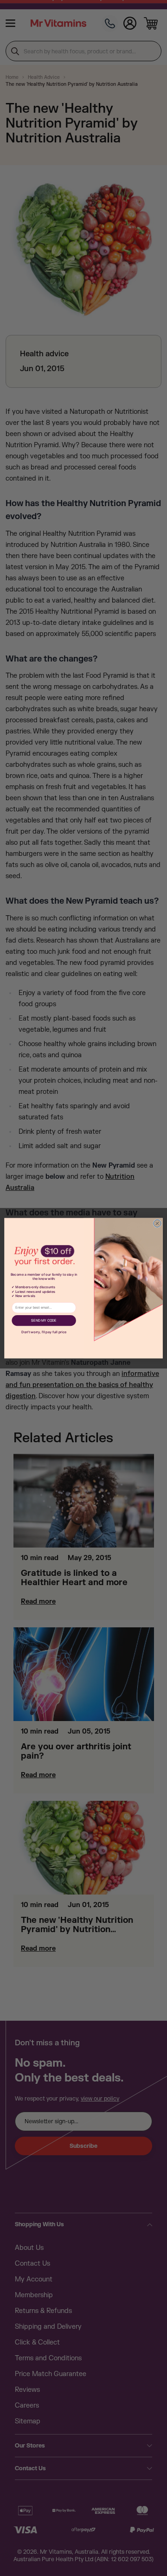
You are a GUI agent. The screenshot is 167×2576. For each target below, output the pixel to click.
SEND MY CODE (44, 1320)
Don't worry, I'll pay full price (44, 1332)
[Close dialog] (157, 1223)
